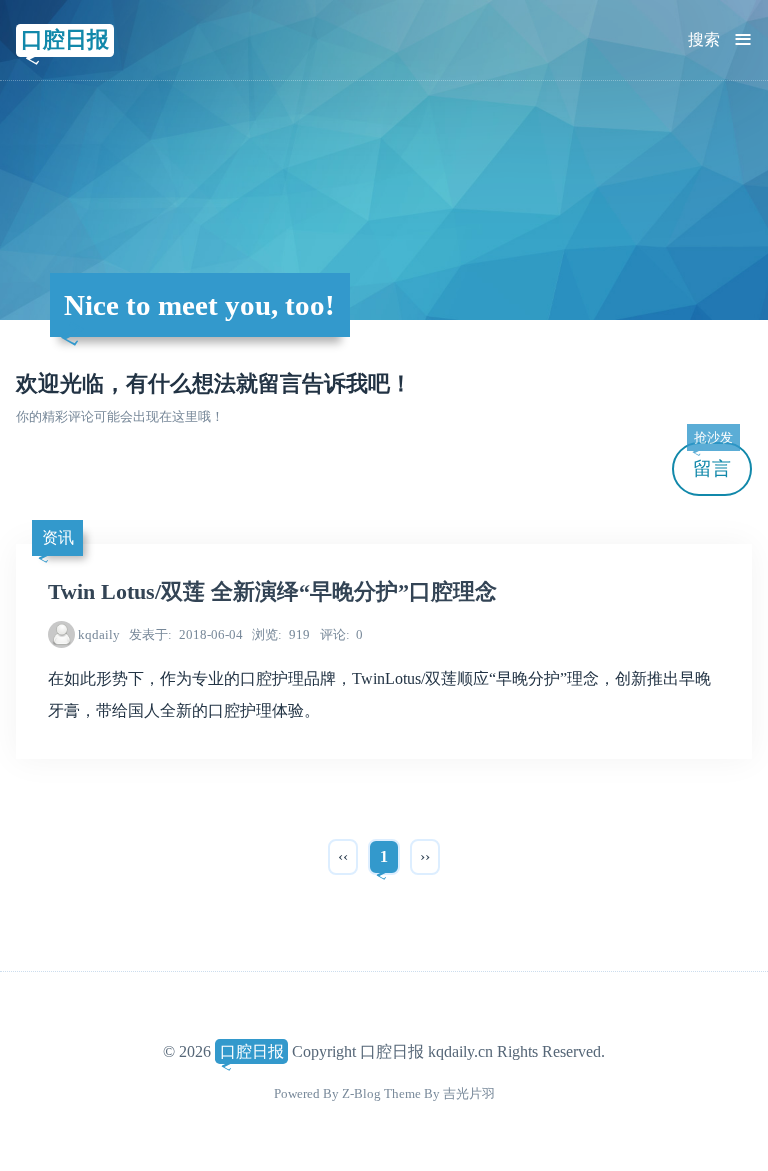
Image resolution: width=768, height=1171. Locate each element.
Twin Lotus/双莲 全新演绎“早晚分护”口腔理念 (272, 592)
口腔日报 (65, 39)
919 (281, 634)
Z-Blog (361, 1093)
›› (425, 856)
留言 (713, 460)
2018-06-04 (186, 634)
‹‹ (343, 856)
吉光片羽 (469, 1093)
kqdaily (99, 634)
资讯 (58, 537)
